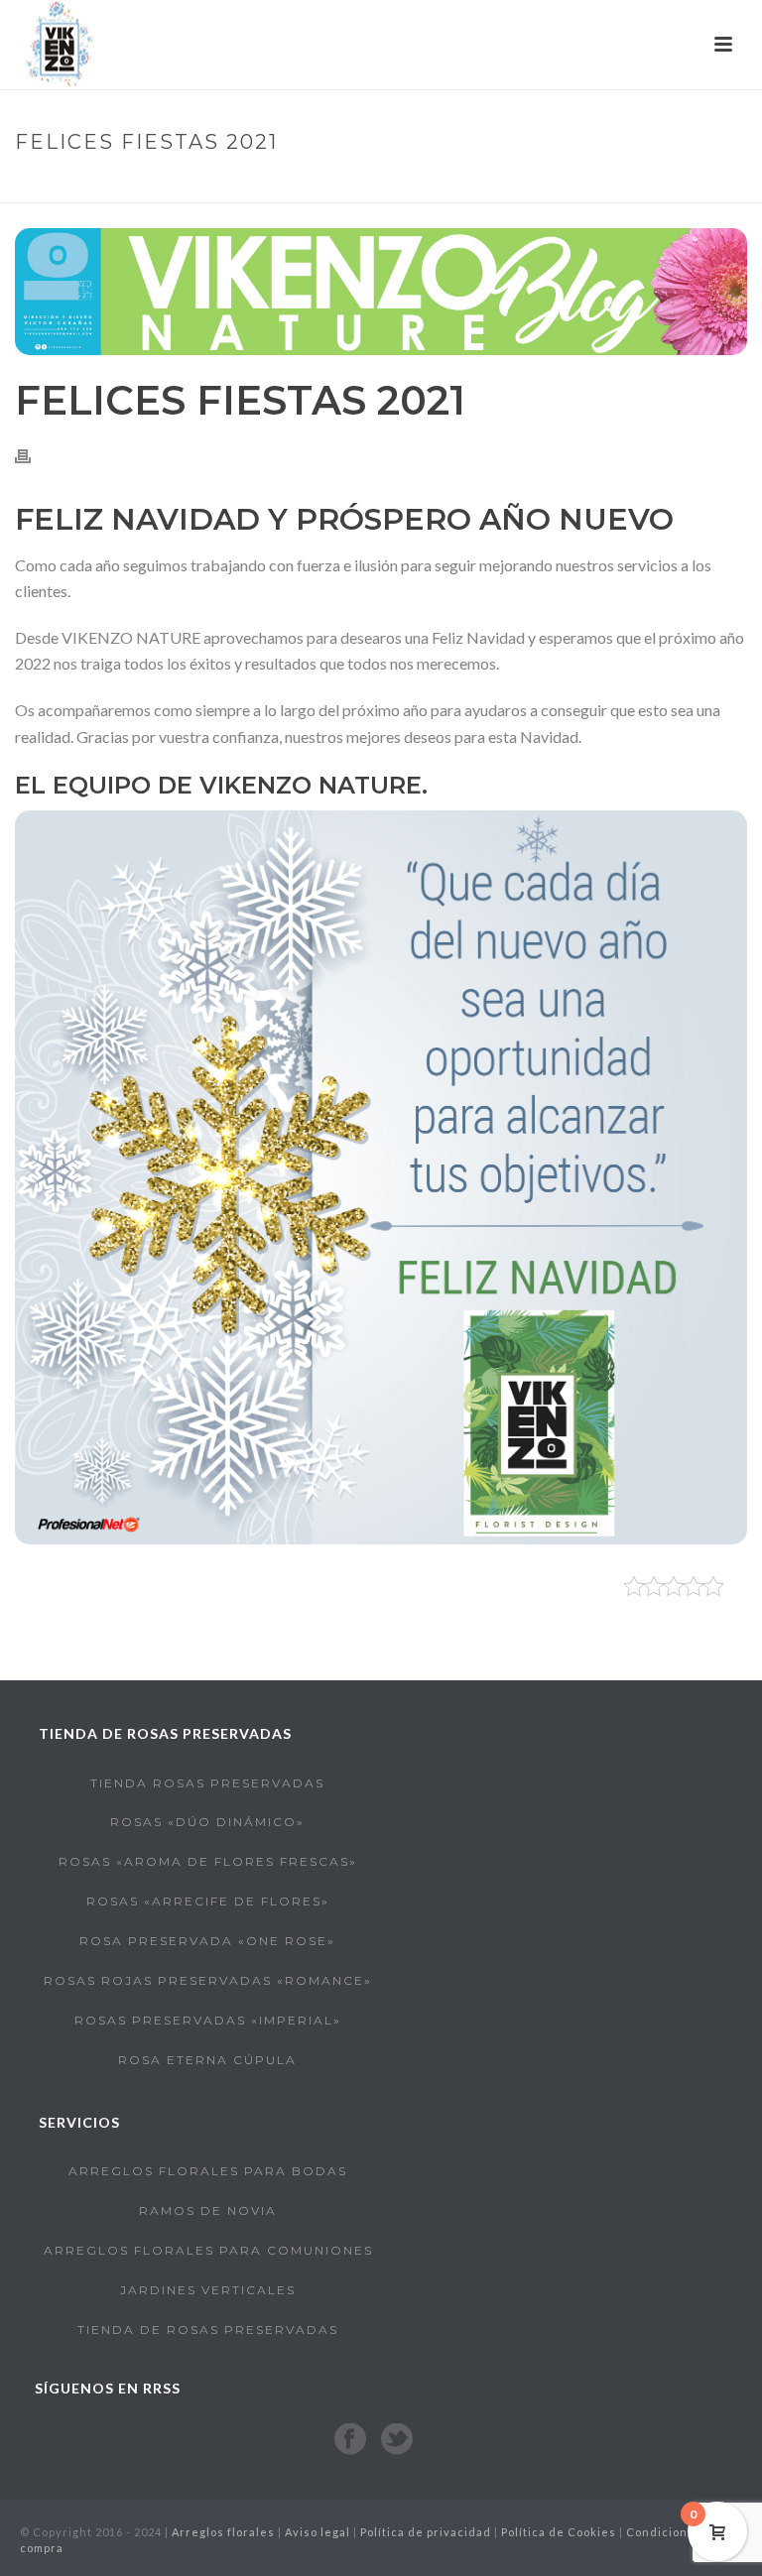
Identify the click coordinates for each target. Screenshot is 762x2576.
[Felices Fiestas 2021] (381, 292)
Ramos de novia (208, 2210)
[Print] (33, 455)
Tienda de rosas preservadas (208, 2330)
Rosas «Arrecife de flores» (208, 1901)
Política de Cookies (559, 2532)
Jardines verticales (208, 2290)
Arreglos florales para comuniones (208, 2250)
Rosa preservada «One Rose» (207, 1941)
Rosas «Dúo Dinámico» (207, 1822)
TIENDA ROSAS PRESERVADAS (207, 1783)
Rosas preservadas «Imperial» (208, 2020)
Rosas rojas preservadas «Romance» (208, 1980)
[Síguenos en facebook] (350, 2440)
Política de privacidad (426, 2532)
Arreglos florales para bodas (208, 2171)
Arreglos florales (223, 2532)
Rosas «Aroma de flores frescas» (208, 1861)
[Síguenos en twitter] (397, 2440)
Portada (541, 184)
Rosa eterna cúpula (207, 2060)
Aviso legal (317, 2532)
